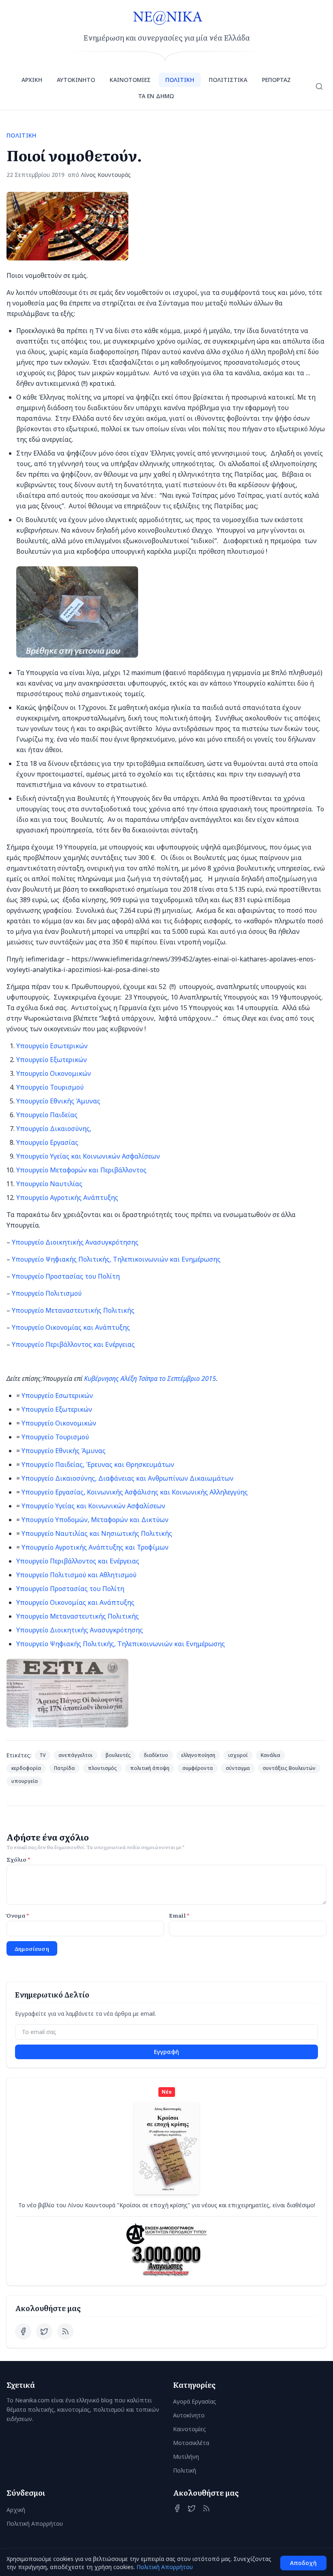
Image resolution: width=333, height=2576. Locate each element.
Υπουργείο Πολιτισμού (47, 1293)
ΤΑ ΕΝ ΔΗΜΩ (156, 96)
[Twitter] (44, 2331)
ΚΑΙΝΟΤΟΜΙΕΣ (130, 80)
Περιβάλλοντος (123, 1170)
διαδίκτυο (156, 1755)
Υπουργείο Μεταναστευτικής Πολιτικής (73, 1310)
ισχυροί (238, 1755)
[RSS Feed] (65, 2331)
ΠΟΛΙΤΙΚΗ (180, 80)
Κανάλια (270, 1755)
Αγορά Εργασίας (195, 2401)
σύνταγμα (238, 1768)
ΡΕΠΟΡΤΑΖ (276, 80)
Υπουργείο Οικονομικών (54, 1073)
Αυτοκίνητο (189, 2415)
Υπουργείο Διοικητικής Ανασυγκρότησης (75, 1242)
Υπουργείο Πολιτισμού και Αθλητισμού (76, 1575)
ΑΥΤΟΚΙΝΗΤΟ (76, 80)
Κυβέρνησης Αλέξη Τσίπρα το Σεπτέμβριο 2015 (150, 1378)
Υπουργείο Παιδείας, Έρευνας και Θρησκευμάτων (98, 1464)
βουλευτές (118, 1755)
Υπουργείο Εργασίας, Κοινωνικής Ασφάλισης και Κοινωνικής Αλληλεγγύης (135, 1492)
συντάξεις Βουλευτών (289, 1768)
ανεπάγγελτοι (76, 1755)
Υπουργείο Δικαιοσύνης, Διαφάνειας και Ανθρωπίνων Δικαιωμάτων (128, 1478)
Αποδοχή (303, 2563)
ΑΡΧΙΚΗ (32, 80)
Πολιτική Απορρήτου (35, 2523)
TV (42, 1755)
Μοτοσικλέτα (191, 2443)
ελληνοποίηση (198, 1755)
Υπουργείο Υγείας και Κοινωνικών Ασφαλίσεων (88, 1156)
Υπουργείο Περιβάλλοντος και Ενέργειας (73, 1344)
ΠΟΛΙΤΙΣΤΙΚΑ (228, 80)
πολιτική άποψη (150, 1768)
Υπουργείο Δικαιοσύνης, (54, 1129)
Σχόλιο (18, 1859)
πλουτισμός (102, 1768)
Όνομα (18, 1915)
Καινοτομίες (189, 2429)
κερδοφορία (26, 1768)
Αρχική (16, 2510)
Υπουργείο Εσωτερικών (52, 1046)
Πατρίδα (64, 1768)
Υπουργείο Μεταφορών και (57, 1170)
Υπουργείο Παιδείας (47, 1115)
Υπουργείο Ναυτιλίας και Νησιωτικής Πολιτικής (97, 1533)
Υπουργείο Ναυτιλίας (49, 1184)
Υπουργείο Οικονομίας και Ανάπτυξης (71, 1327)
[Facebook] (23, 2331)
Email (179, 1915)
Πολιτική (185, 2470)
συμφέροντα (198, 1768)
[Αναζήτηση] (319, 86)
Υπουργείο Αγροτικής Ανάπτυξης (67, 1198)
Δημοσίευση (32, 1948)
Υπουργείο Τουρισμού (50, 1087)
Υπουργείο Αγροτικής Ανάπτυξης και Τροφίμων (95, 1547)
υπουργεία (25, 1781)
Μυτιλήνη (186, 2457)
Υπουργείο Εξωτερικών (52, 1060)
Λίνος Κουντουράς (106, 175)
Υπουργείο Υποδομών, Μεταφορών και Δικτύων (95, 1520)
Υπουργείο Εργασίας (47, 1142)
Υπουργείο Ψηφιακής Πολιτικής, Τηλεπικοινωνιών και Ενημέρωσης (116, 1259)
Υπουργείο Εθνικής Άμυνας (58, 1101)
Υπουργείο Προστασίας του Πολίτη (66, 1276)
